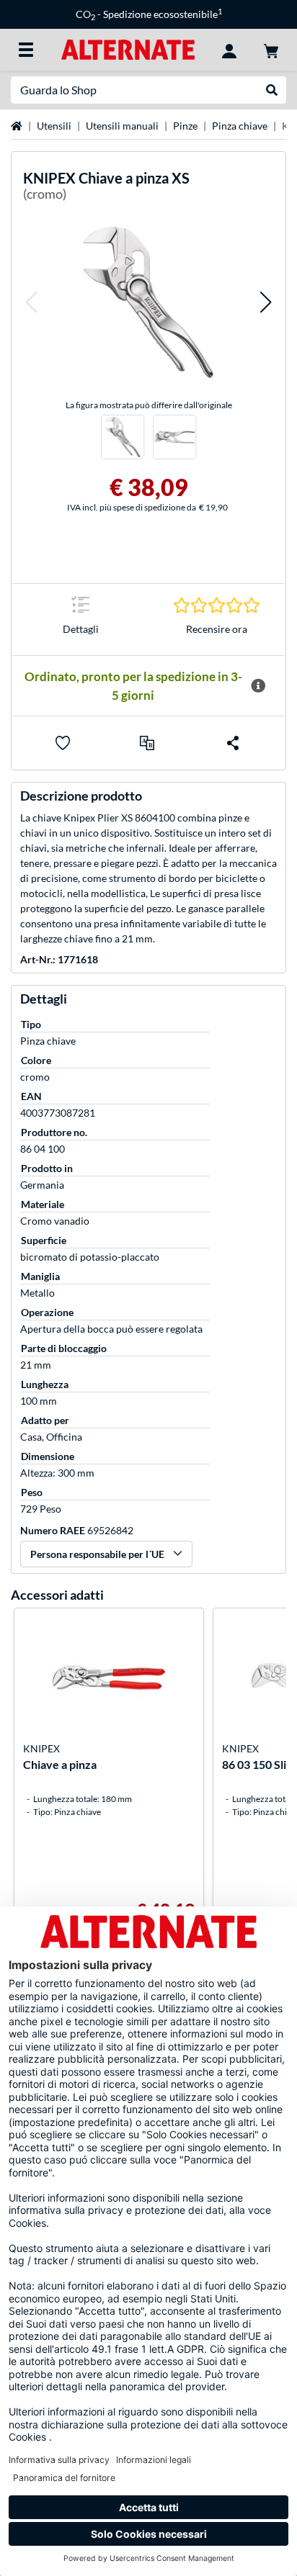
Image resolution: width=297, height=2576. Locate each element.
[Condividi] (233, 743)
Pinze (185, 126)
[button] (31, 302)
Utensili (54, 126)
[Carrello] (271, 50)
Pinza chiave (240, 126)
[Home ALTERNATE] (128, 49)
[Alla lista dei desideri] (63, 743)
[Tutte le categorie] (26, 50)
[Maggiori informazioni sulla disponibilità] (258, 686)
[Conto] (229, 50)
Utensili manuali (122, 126)
